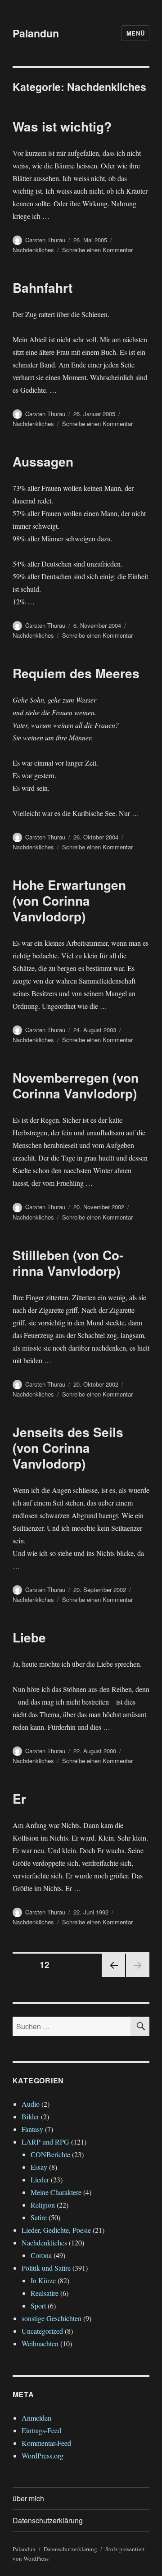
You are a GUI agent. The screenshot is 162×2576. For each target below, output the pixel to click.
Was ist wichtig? (62, 126)
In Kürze (43, 2280)
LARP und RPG (45, 2142)
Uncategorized (42, 2331)
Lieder (40, 2179)
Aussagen (43, 461)
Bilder (30, 2116)
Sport (38, 2306)
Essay (39, 2167)
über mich (28, 2498)
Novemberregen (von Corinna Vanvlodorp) (76, 1085)
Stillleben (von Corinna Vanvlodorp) (68, 1263)
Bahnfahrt (43, 288)
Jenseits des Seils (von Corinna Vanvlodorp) (68, 1448)
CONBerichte (50, 2154)
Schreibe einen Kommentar (97, 250)
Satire (39, 2217)
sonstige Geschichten (52, 2318)
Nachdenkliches (33, 250)
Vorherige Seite (112, 1976)
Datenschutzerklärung (48, 2520)
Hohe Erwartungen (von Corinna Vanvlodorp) (69, 900)
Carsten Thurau (45, 240)
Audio (31, 2104)
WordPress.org (43, 2456)
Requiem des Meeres (76, 673)
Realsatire (45, 2293)
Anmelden (36, 2418)
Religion (43, 2205)
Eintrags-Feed (41, 2430)
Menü (135, 33)
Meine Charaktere (56, 2192)
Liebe (29, 1637)
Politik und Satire (46, 2268)
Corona (41, 2255)
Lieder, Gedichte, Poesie (56, 2230)
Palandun (36, 33)
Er (19, 1798)
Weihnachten (40, 2343)
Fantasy (32, 2129)
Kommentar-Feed (46, 2443)
